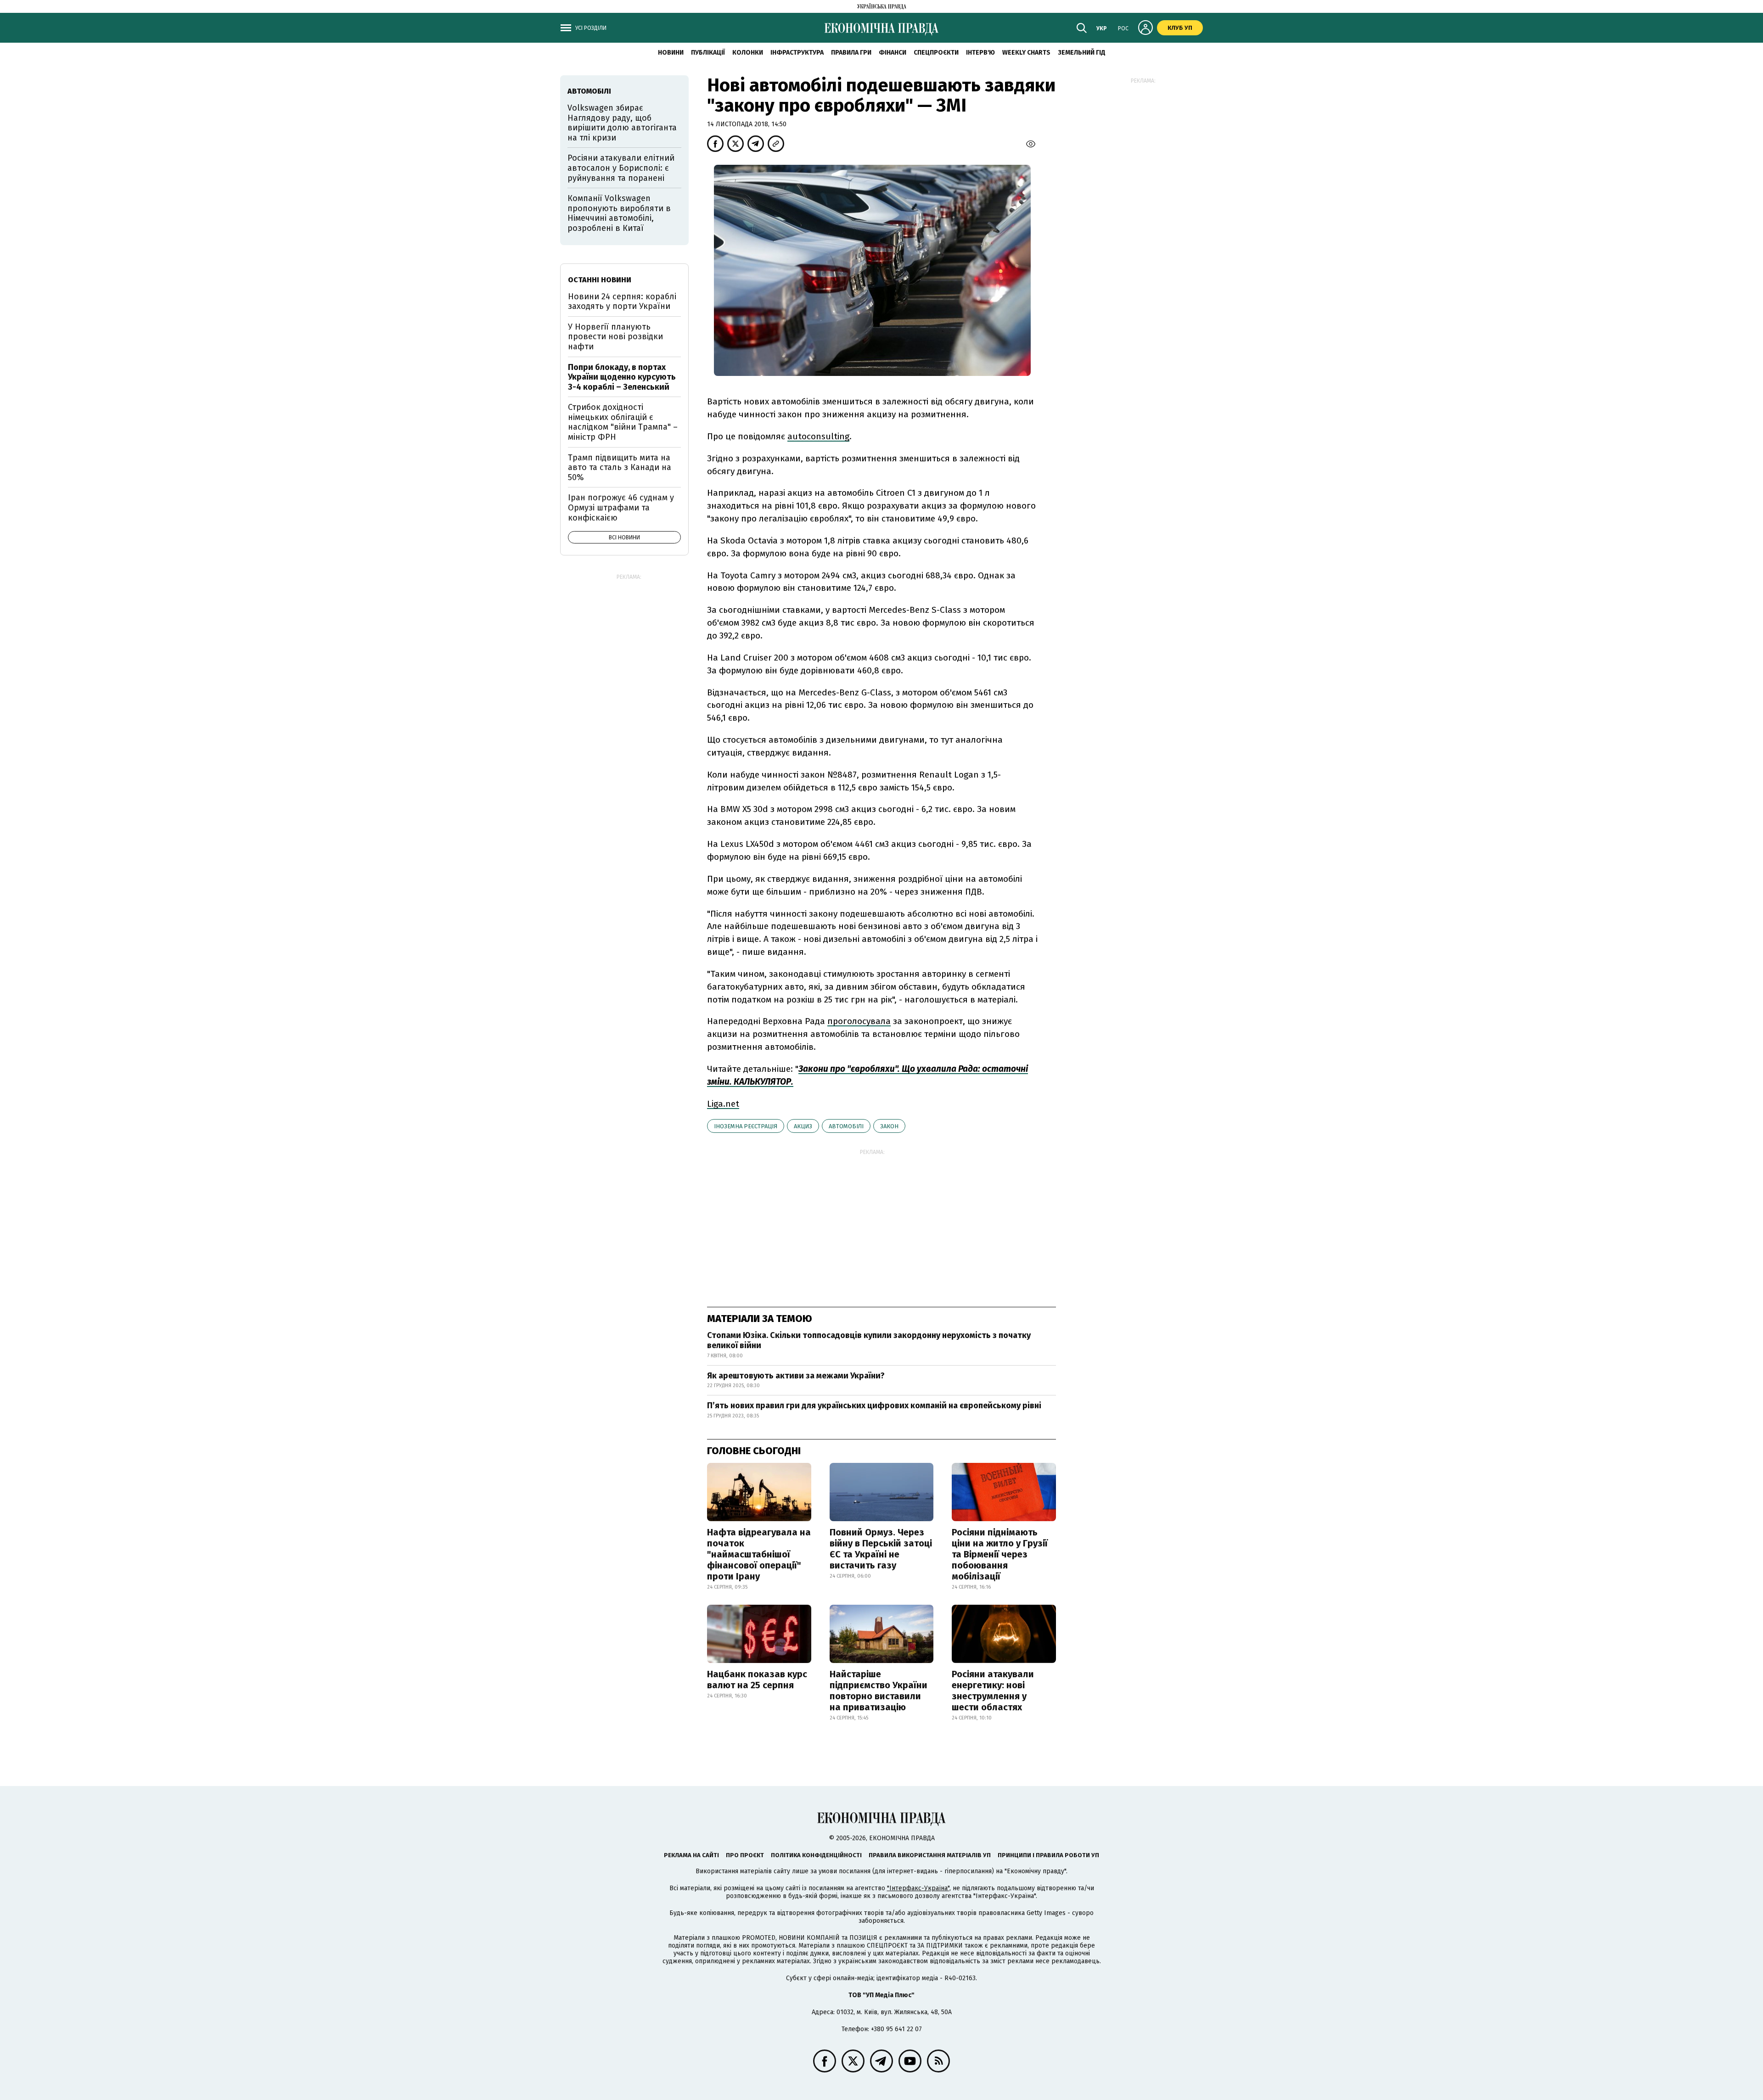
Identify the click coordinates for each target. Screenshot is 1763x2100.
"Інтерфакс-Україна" (918, 1888)
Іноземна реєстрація (746, 1126)
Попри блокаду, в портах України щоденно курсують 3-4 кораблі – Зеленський (622, 377)
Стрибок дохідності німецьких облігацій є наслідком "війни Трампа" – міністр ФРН (623, 422)
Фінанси (893, 53)
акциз (803, 1126)
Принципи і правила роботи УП (1048, 1855)
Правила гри (851, 53)
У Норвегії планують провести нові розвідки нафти (615, 337)
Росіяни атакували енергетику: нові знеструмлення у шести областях (993, 1691)
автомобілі (846, 1126)
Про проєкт (745, 1855)
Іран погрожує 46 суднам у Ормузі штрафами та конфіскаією (621, 507)
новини (671, 53)
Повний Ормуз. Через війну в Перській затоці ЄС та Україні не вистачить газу (881, 1549)
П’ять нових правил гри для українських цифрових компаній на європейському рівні (874, 1406)
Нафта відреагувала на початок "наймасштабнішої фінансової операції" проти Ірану (759, 1554)
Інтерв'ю (980, 53)
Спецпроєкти (936, 53)
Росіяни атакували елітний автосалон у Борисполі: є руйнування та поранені (621, 168)
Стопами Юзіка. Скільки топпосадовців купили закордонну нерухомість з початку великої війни (869, 1340)
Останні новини (600, 280)
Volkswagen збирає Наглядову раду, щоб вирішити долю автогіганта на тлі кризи (622, 123)
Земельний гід (1082, 53)
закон (889, 1126)
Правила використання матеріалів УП (930, 1855)
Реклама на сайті (691, 1855)
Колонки (748, 53)
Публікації (708, 53)
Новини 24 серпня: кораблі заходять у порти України (622, 302)
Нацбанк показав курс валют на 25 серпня (757, 1680)
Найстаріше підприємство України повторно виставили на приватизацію (879, 1691)
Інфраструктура (797, 53)
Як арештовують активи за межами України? (796, 1376)
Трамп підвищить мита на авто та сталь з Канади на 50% (620, 468)
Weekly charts (1026, 53)
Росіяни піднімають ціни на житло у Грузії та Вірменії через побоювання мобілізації (1000, 1554)
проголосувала (859, 1021)
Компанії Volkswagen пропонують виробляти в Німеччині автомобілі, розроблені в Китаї (619, 213)
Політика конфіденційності (816, 1855)
